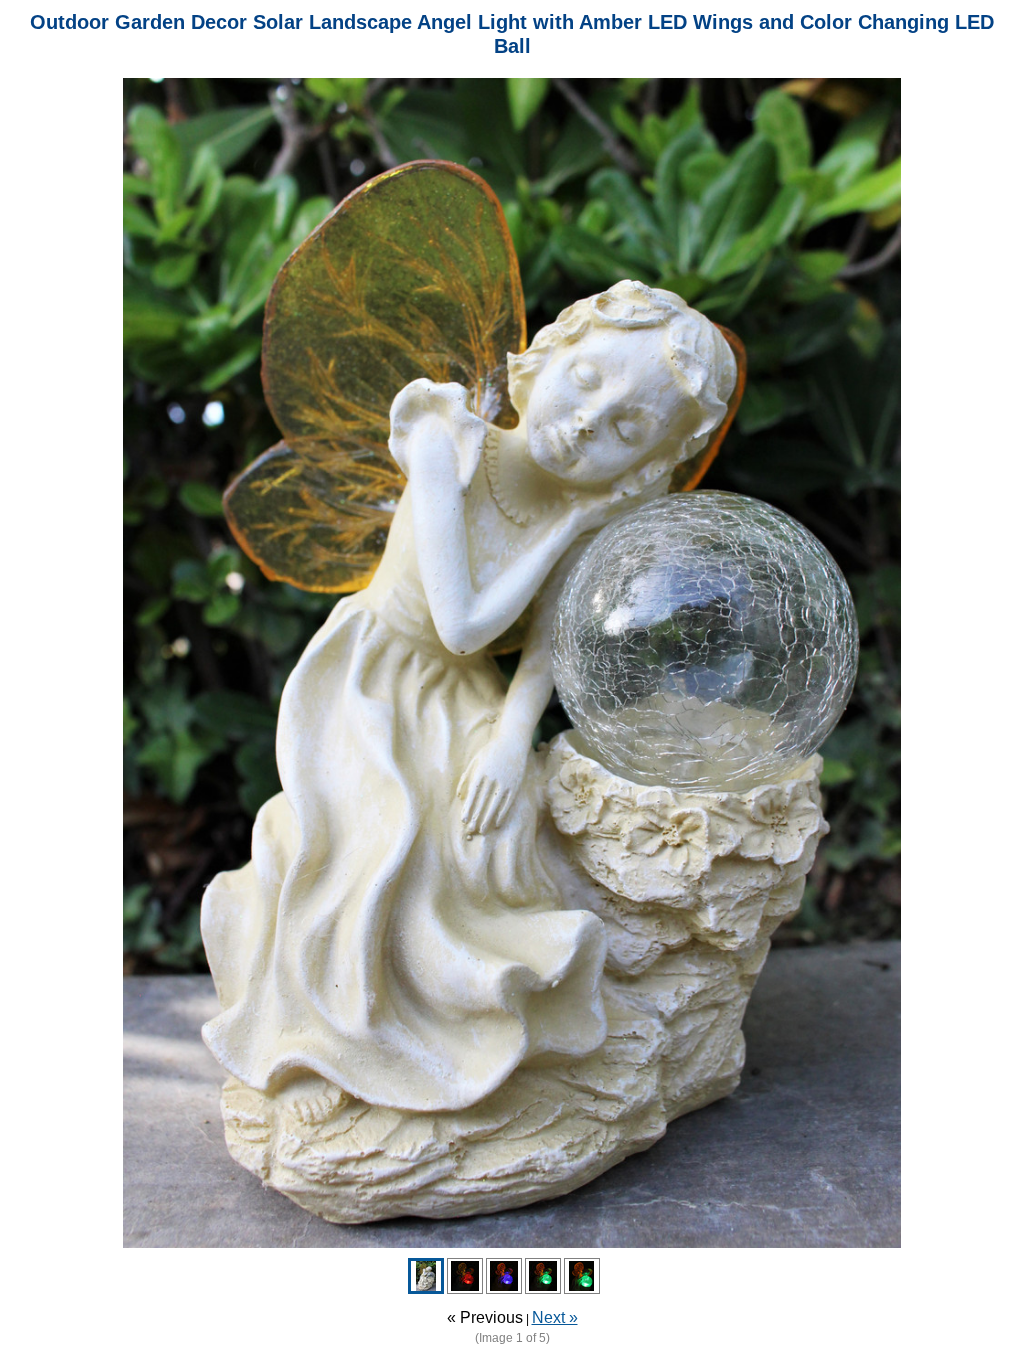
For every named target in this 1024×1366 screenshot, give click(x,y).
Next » (555, 1317)
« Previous (485, 1317)
